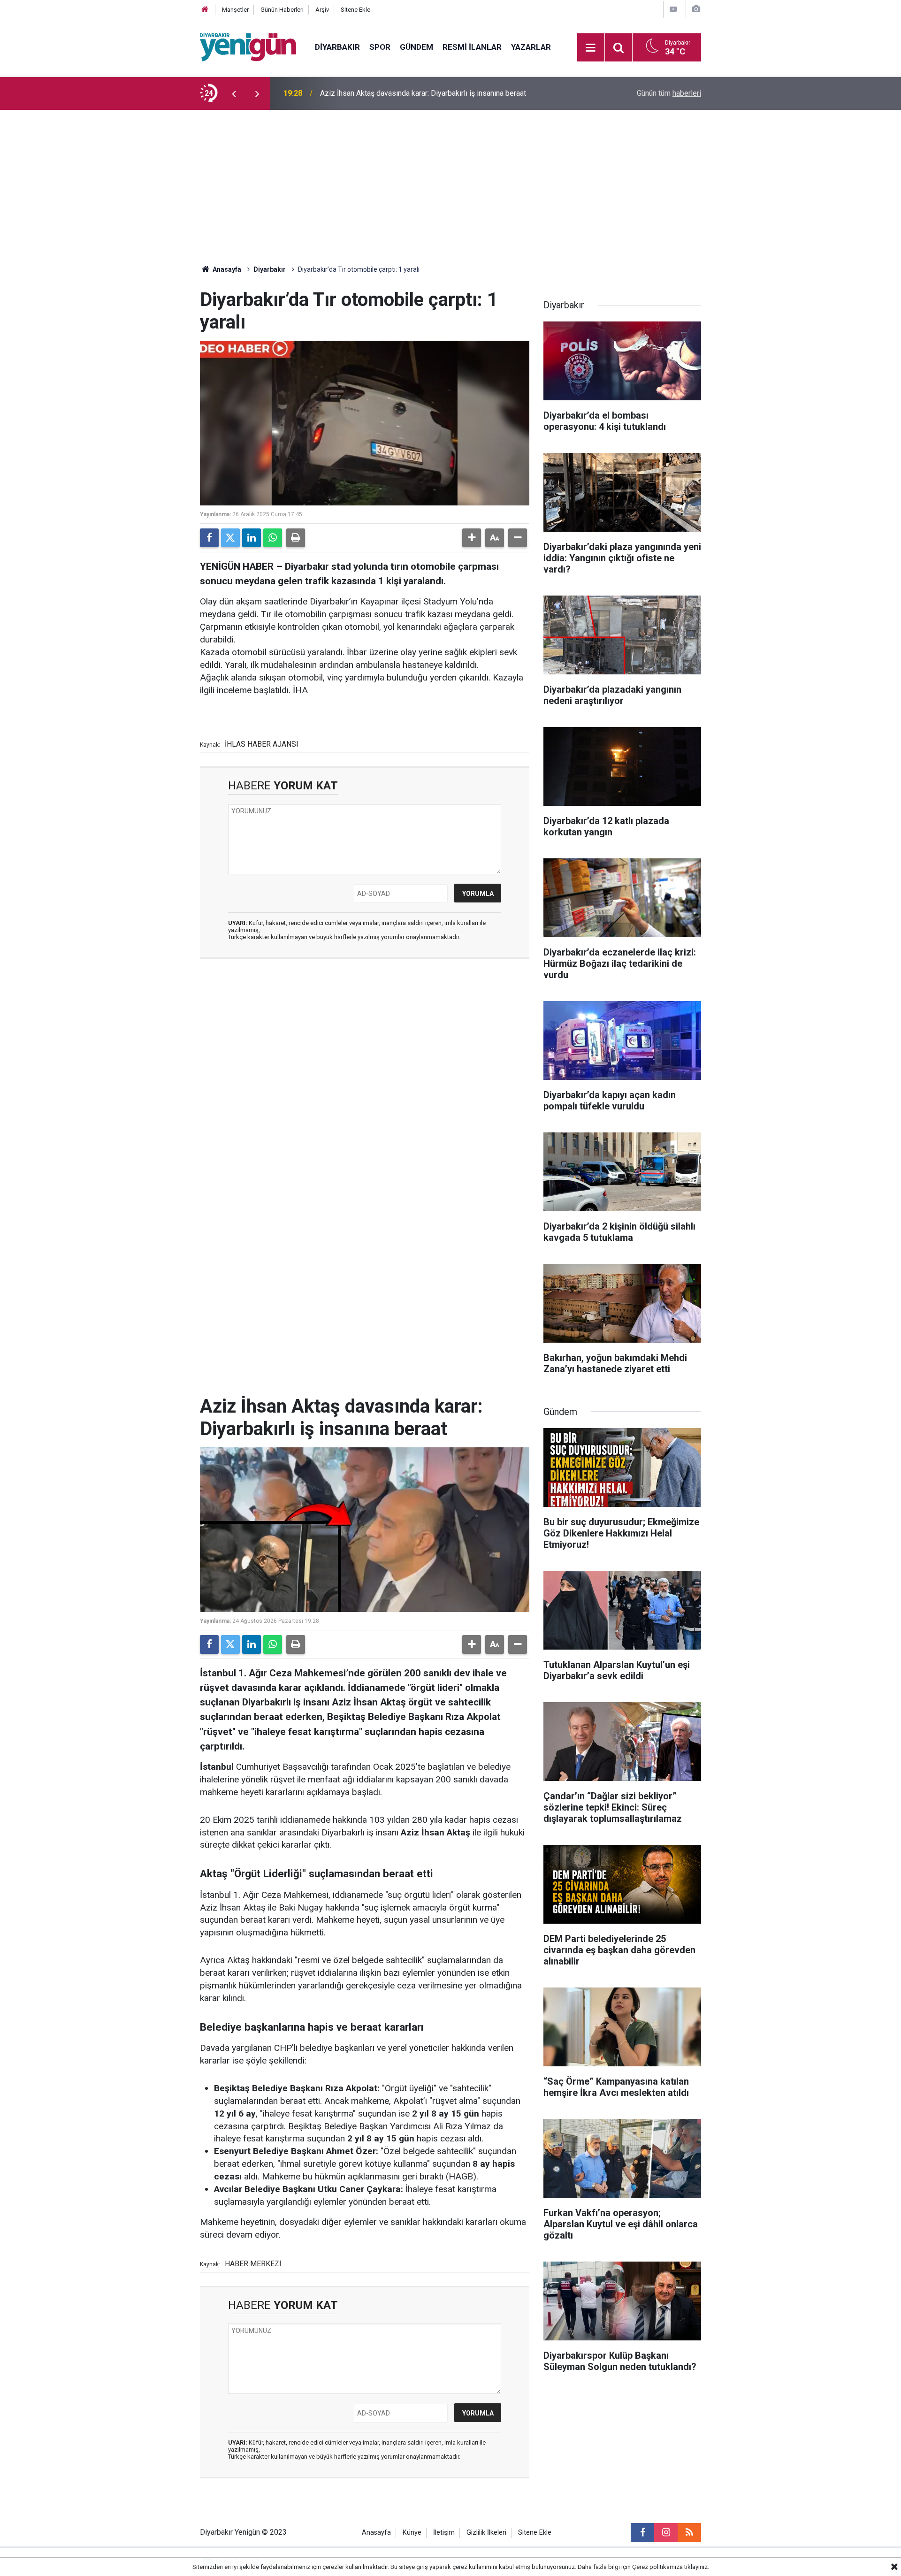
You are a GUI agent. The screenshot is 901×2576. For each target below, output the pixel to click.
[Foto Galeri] (696, 9)
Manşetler (235, 10)
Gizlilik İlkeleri (486, 2533)
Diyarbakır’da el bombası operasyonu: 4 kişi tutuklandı (408, 93)
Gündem (416, 47)
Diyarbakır (337, 47)
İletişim (444, 2533)
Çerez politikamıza (657, 2567)
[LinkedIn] (252, 538)
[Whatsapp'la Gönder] (273, 538)
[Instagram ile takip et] (666, 2532)
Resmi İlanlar (472, 47)
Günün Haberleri (282, 10)
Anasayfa (226, 269)
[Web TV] (673, 9)
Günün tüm (669, 93)
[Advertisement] (450, 180)
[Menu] (591, 48)
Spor (380, 47)
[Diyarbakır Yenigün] (248, 47)
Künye (412, 2533)
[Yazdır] (296, 538)
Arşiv (322, 10)
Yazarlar (531, 47)
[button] (472, 538)
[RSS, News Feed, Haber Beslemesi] (689, 2532)
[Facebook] (209, 538)
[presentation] (234, 93)
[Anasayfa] (205, 10)
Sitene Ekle (355, 10)
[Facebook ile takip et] (642, 2532)
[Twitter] (230, 538)
